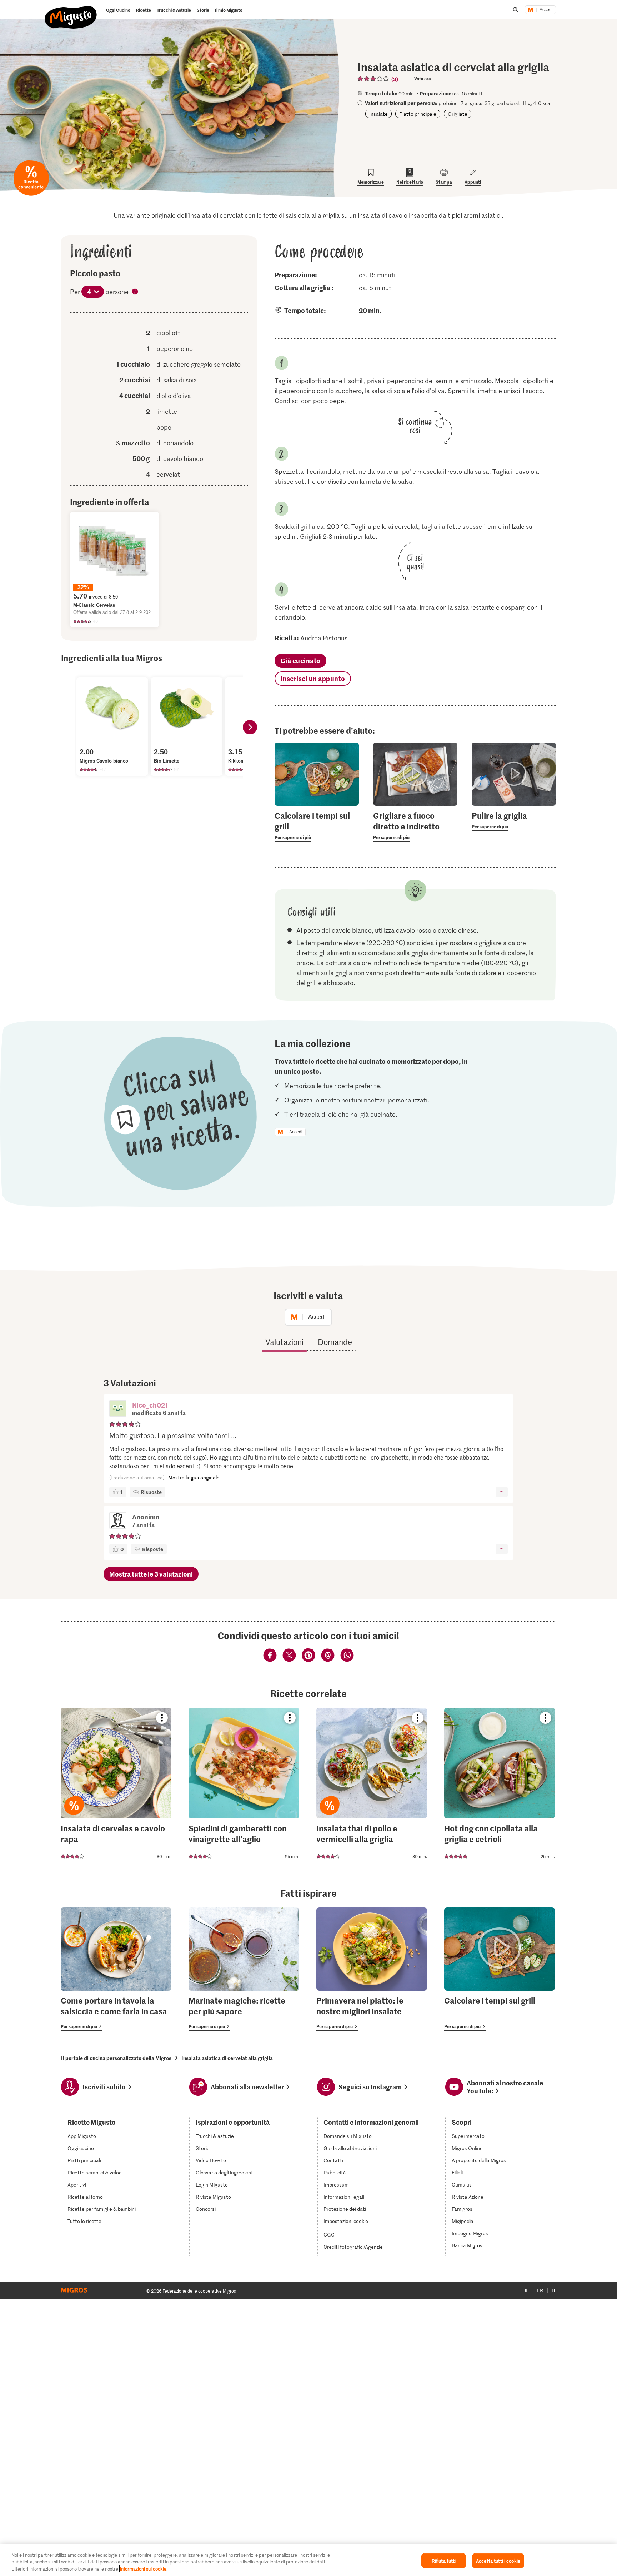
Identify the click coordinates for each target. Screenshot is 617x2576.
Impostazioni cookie (346, 2221)
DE (526, 2290)
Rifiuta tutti (444, 2560)
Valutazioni (284, 1342)
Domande (335, 1342)
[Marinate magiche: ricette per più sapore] (244, 1969)
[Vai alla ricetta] (116, 1785)
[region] (308, 2560)
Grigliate (458, 114)
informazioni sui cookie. (144, 2569)
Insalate (378, 114)
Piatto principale (418, 114)
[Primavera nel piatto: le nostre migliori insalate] (372, 1969)
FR (540, 2290)
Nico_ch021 (150, 1405)
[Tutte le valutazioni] (373, 79)
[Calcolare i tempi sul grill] (500, 1969)
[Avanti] (250, 727)
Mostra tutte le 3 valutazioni (151, 1574)
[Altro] (501, 1492)
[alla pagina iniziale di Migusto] (71, 11)
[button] (118, 1409)
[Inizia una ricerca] (516, 10)
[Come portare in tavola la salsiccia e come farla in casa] (116, 1969)
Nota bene (135, 292)
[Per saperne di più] (317, 826)
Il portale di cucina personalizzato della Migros (116, 2058)
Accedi (546, 10)
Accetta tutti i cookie (498, 2560)
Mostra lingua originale (194, 1477)
